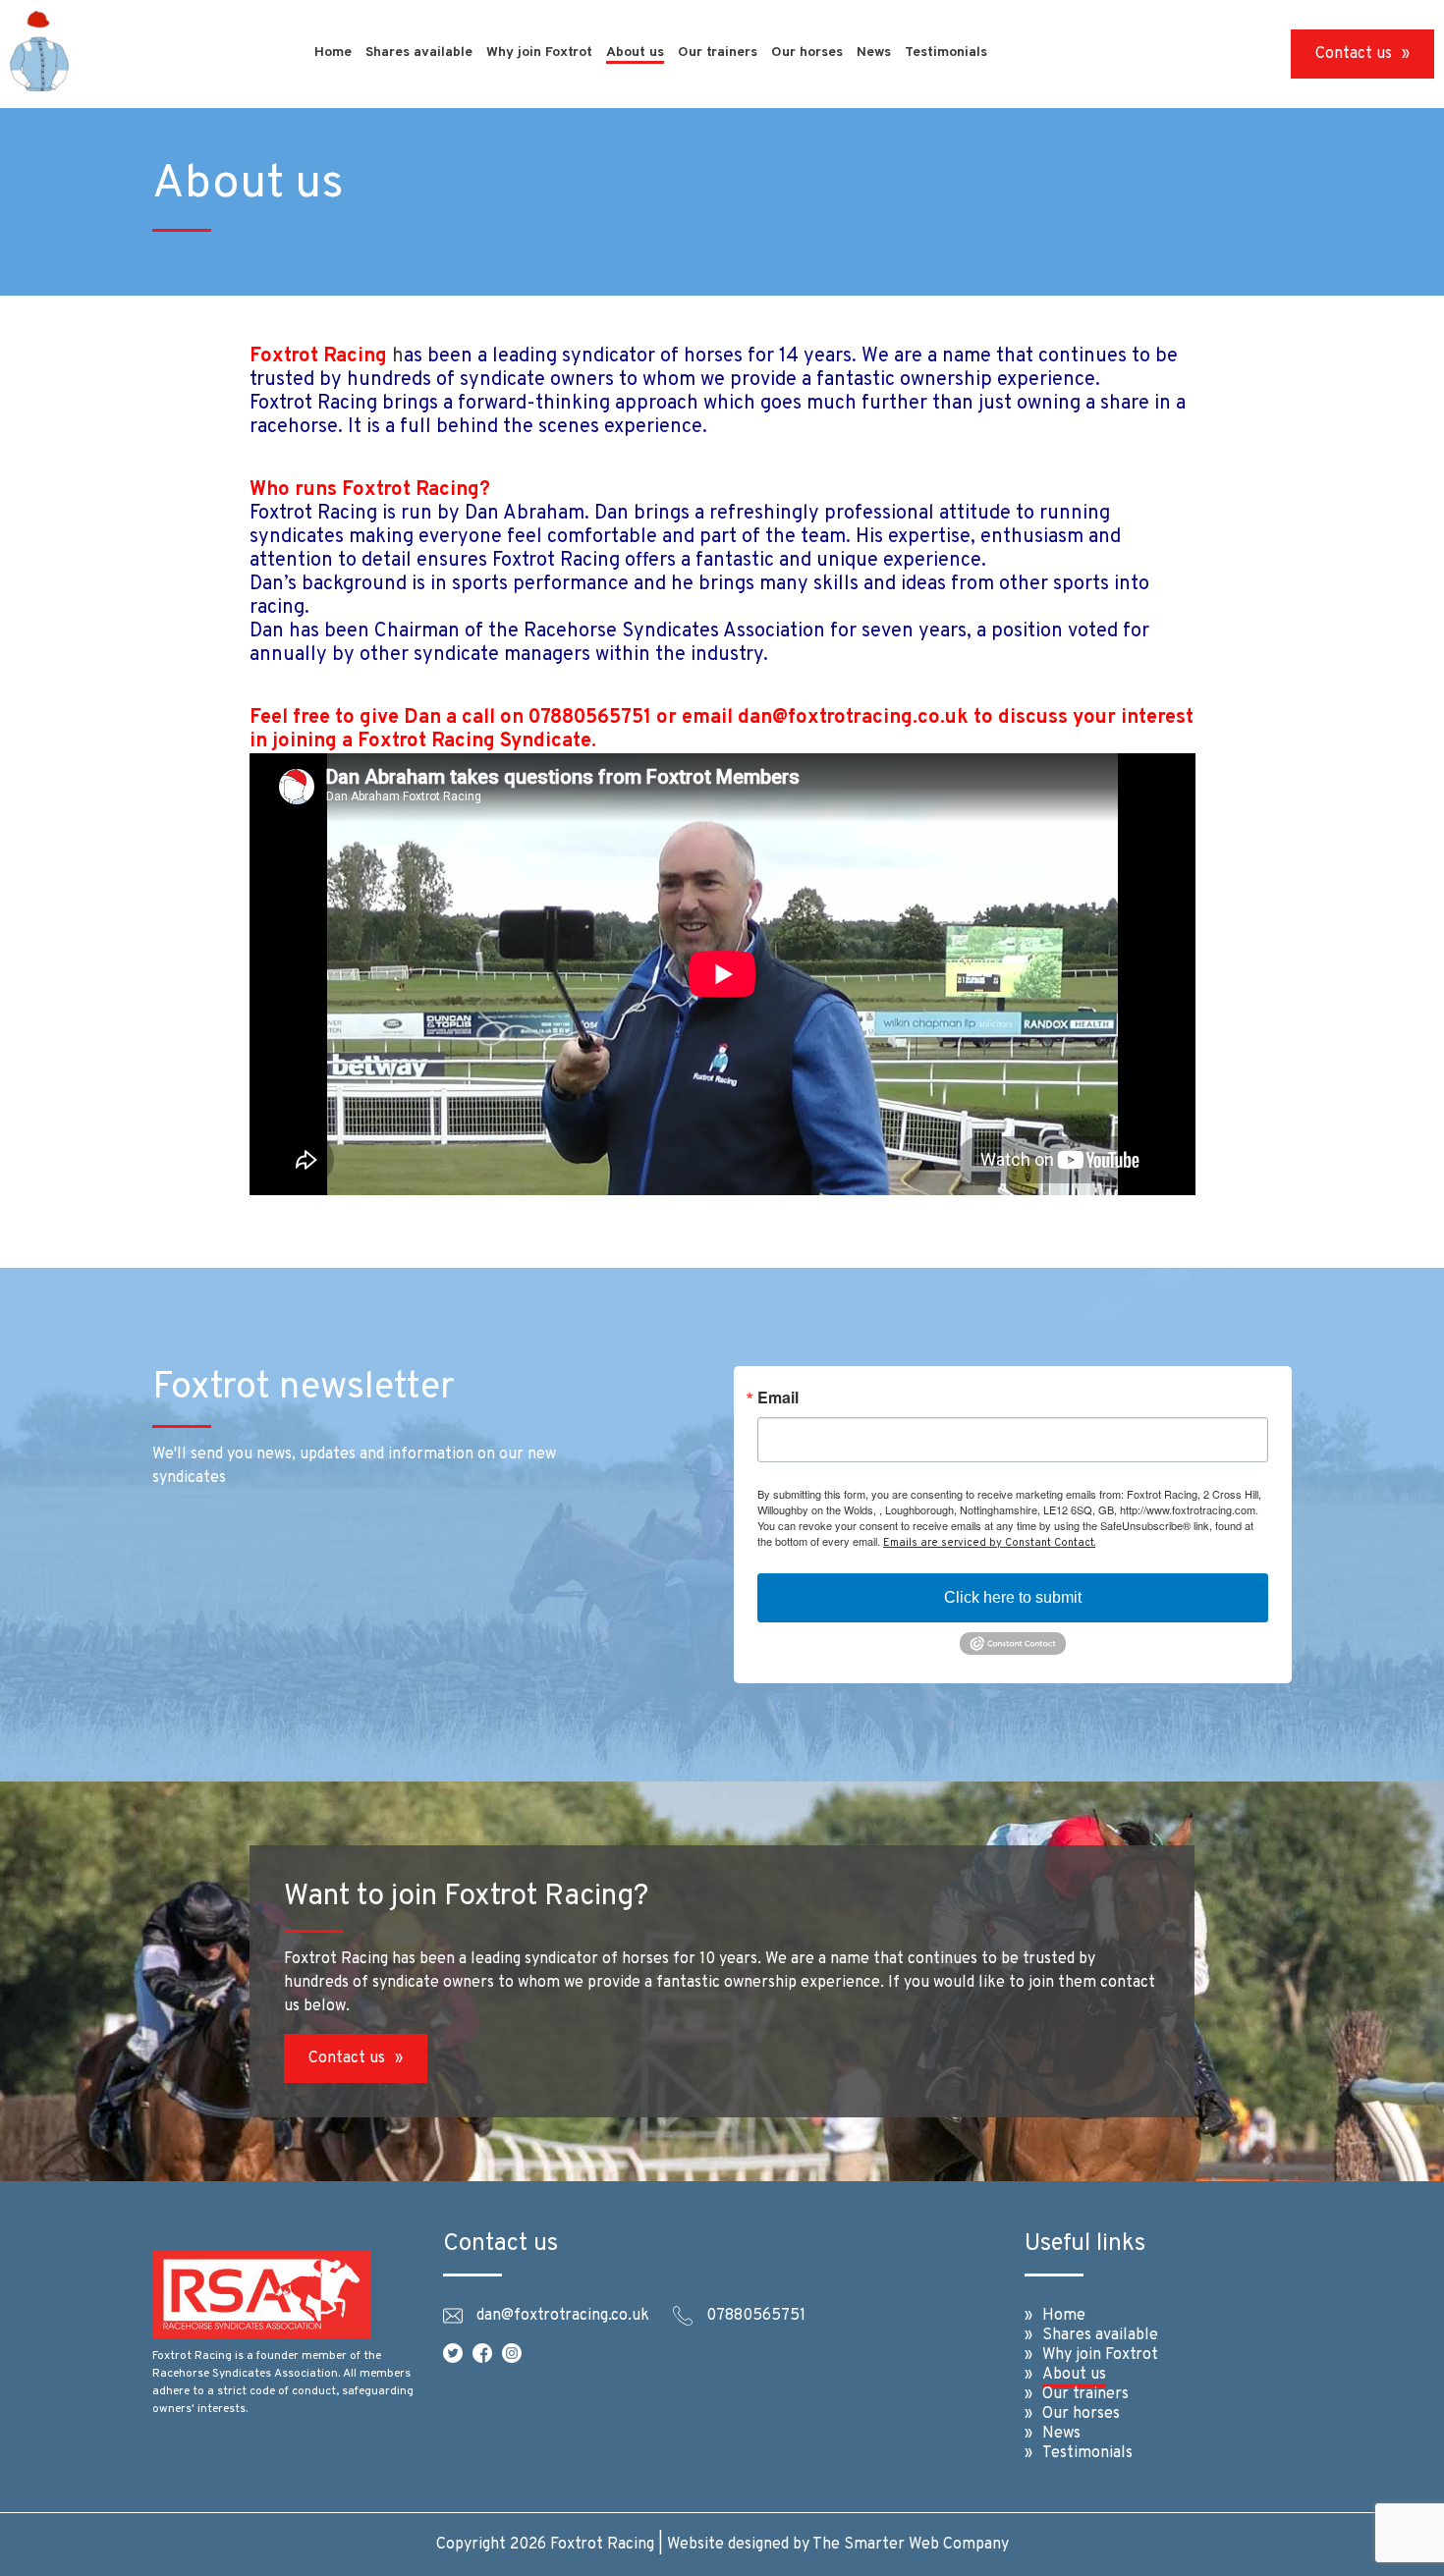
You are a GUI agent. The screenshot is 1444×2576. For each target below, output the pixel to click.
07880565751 (756, 2316)
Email (778, 1398)
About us (635, 53)
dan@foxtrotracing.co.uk (563, 2316)
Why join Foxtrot (539, 53)
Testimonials (946, 53)
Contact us (1354, 54)
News (874, 53)
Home (333, 53)
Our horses (807, 53)
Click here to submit (1013, 1597)
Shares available (419, 53)
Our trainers (718, 53)
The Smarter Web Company (911, 2545)
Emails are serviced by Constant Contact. (989, 1543)
